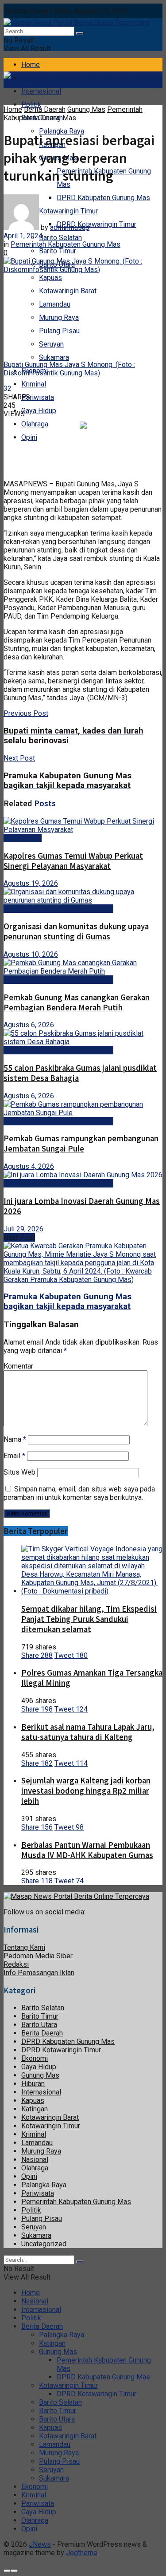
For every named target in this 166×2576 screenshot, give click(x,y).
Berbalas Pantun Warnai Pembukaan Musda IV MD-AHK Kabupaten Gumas (87, 1850)
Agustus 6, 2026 (29, 1025)
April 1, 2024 (23, 236)
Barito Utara (39, 2025)
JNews (40, 2544)
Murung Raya (59, 318)
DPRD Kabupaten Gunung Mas (103, 198)
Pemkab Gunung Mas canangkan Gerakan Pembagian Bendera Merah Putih (77, 1002)
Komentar (18, 1366)
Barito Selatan (60, 238)
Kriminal (34, 384)
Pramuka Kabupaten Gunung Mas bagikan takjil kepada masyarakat (68, 1302)
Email (14, 1456)
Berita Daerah (45, 109)
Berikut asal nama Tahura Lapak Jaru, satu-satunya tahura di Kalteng (88, 1732)
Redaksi (16, 1964)
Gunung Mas (86, 109)
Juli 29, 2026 (23, 1229)
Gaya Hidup (39, 411)
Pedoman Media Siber (38, 1956)
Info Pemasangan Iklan (39, 1973)
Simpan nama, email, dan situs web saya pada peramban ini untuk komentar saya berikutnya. (79, 1493)
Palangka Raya (44, 2185)
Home (31, 65)
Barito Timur (58, 251)
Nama (15, 1439)
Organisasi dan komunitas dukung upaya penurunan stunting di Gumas (76, 931)
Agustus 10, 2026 (31, 954)
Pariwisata (38, 397)
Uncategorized (44, 2244)
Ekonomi (35, 2058)
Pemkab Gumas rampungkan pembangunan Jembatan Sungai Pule (81, 1144)
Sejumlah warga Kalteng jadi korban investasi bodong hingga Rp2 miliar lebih (86, 1791)
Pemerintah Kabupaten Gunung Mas (73, 114)
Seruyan (51, 344)
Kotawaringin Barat (68, 291)
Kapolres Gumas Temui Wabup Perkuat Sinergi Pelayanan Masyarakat (73, 861)
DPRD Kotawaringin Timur (97, 224)
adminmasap (70, 227)
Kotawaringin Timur (51, 2126)
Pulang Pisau (59, 331)
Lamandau (55, 304)
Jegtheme (82, 2553)
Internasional (41, 91)
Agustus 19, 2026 (31, 883)
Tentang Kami (24, 1947)
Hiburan (33, 2084)
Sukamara (54, 357)
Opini (29, 437)
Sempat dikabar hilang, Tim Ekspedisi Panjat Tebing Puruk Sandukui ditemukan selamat (89, 1619)
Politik (31, 105)
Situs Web (19, 1472)
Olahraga (35, 424)
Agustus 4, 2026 (29, 1166)
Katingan (35, 2109)
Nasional (35, 2160)
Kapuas (50, 278)
